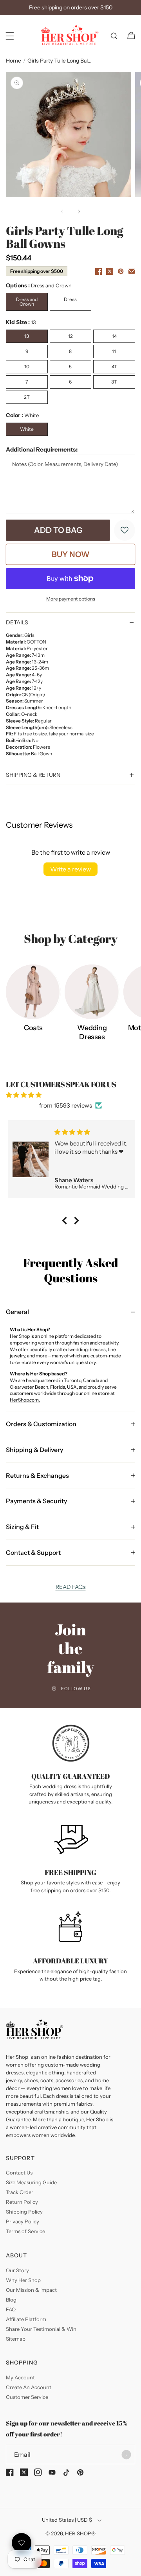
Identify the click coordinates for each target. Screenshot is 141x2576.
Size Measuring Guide (31, 2182)
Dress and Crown (27, 302)
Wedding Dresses (92, 1032)
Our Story (17, 2270)
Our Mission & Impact (31, 2290)
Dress (70, 299)
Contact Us (19, 2173)
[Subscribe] (126, 2454)
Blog (11, 2300)
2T (27, 397)
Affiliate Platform (26, 2319)
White (27, 429)
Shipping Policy (24, 2212)
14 (114, 336)
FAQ (11, 2309)
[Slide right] (79, 212)
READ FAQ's (71, 1587)
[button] (10, 36)
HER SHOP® (80, 2533)
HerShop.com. (25, 1400)
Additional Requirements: (42, 449)
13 (27, 336)
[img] (70, 1095)
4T (114, 367)
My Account (20, 2377)
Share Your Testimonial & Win (41, 2329)
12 (70, 336)
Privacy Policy (23, 2221)
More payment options (71, 599)
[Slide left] (62, 212)
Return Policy (22, 2202)
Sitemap (16, 2339)
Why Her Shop (23, 2280)
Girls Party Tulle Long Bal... (60, 61)
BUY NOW (71, 554)
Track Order (20, 2192)
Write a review (70, 869)
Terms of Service (25, 2231)
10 (27, 367)
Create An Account (29, 2387)
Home (14, 61)
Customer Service (27, 2397)
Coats (33, 1028)
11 (114, 351)
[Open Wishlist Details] (22, 2543)
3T (114, 382)
